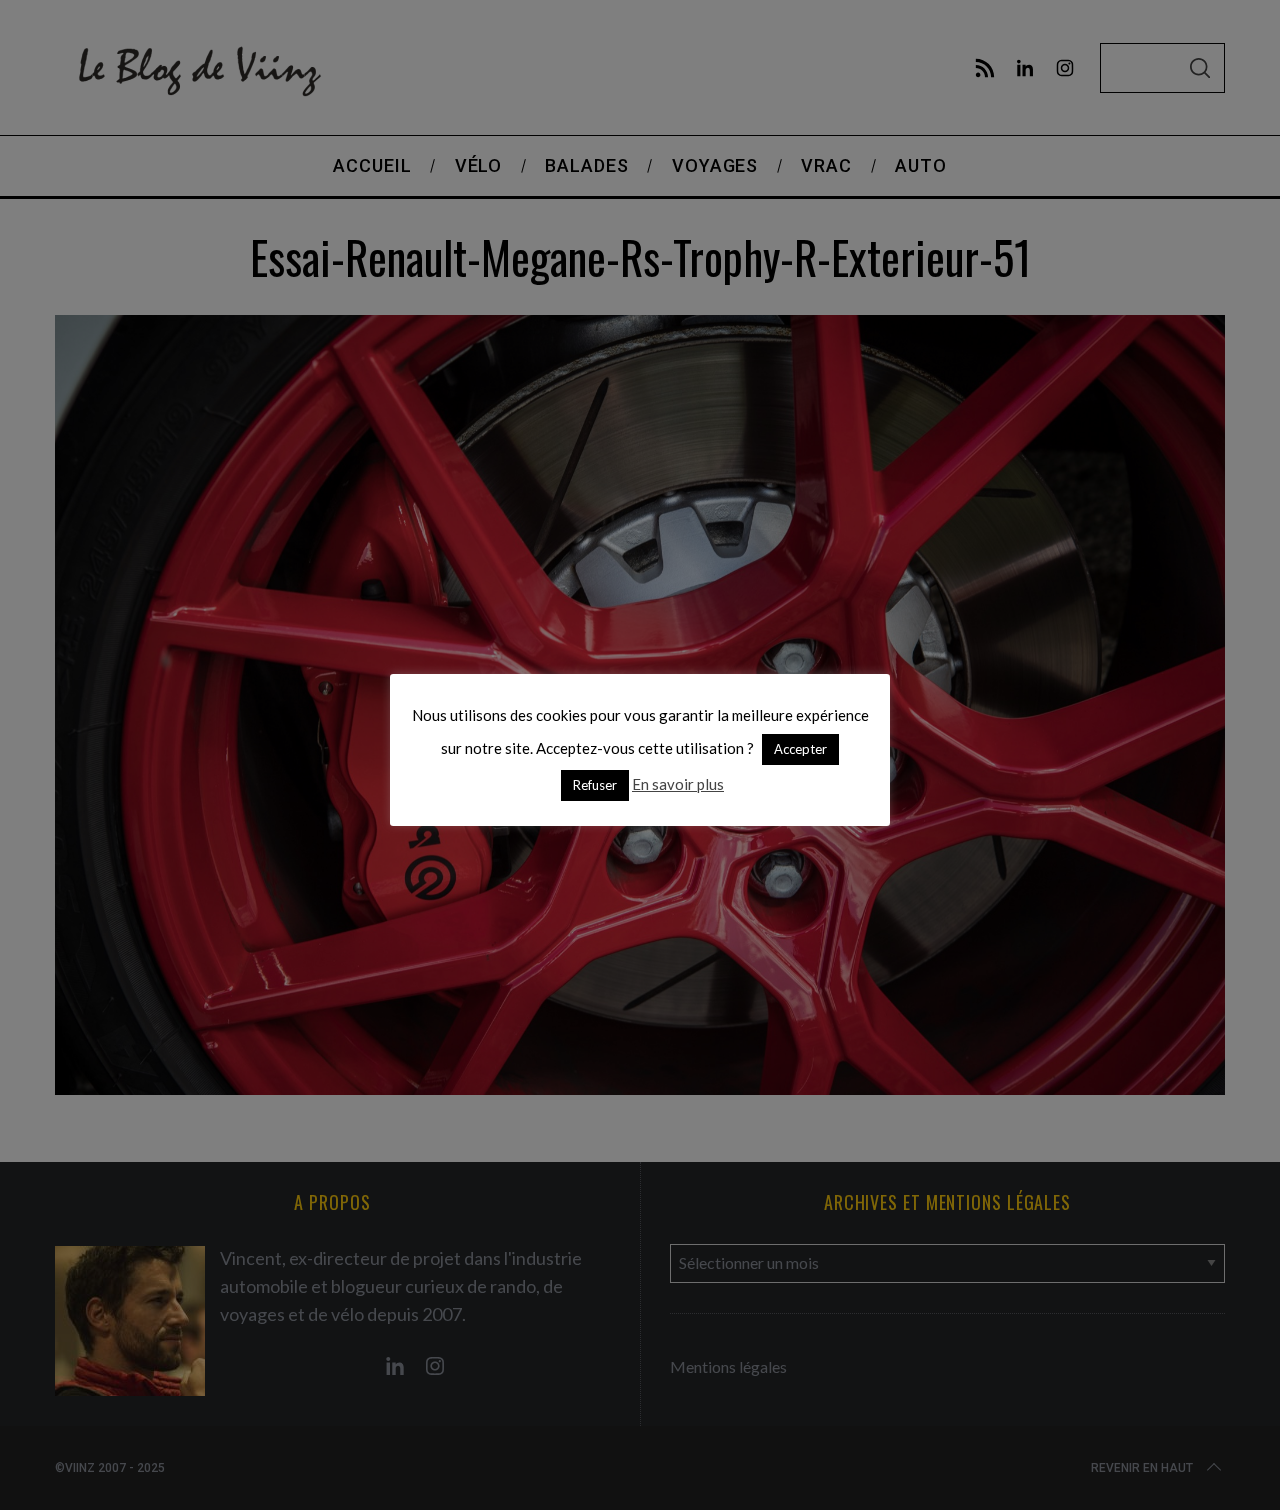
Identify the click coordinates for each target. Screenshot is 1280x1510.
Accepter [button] (800, 749)
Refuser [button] (595, 785)
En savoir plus (678, 784)
